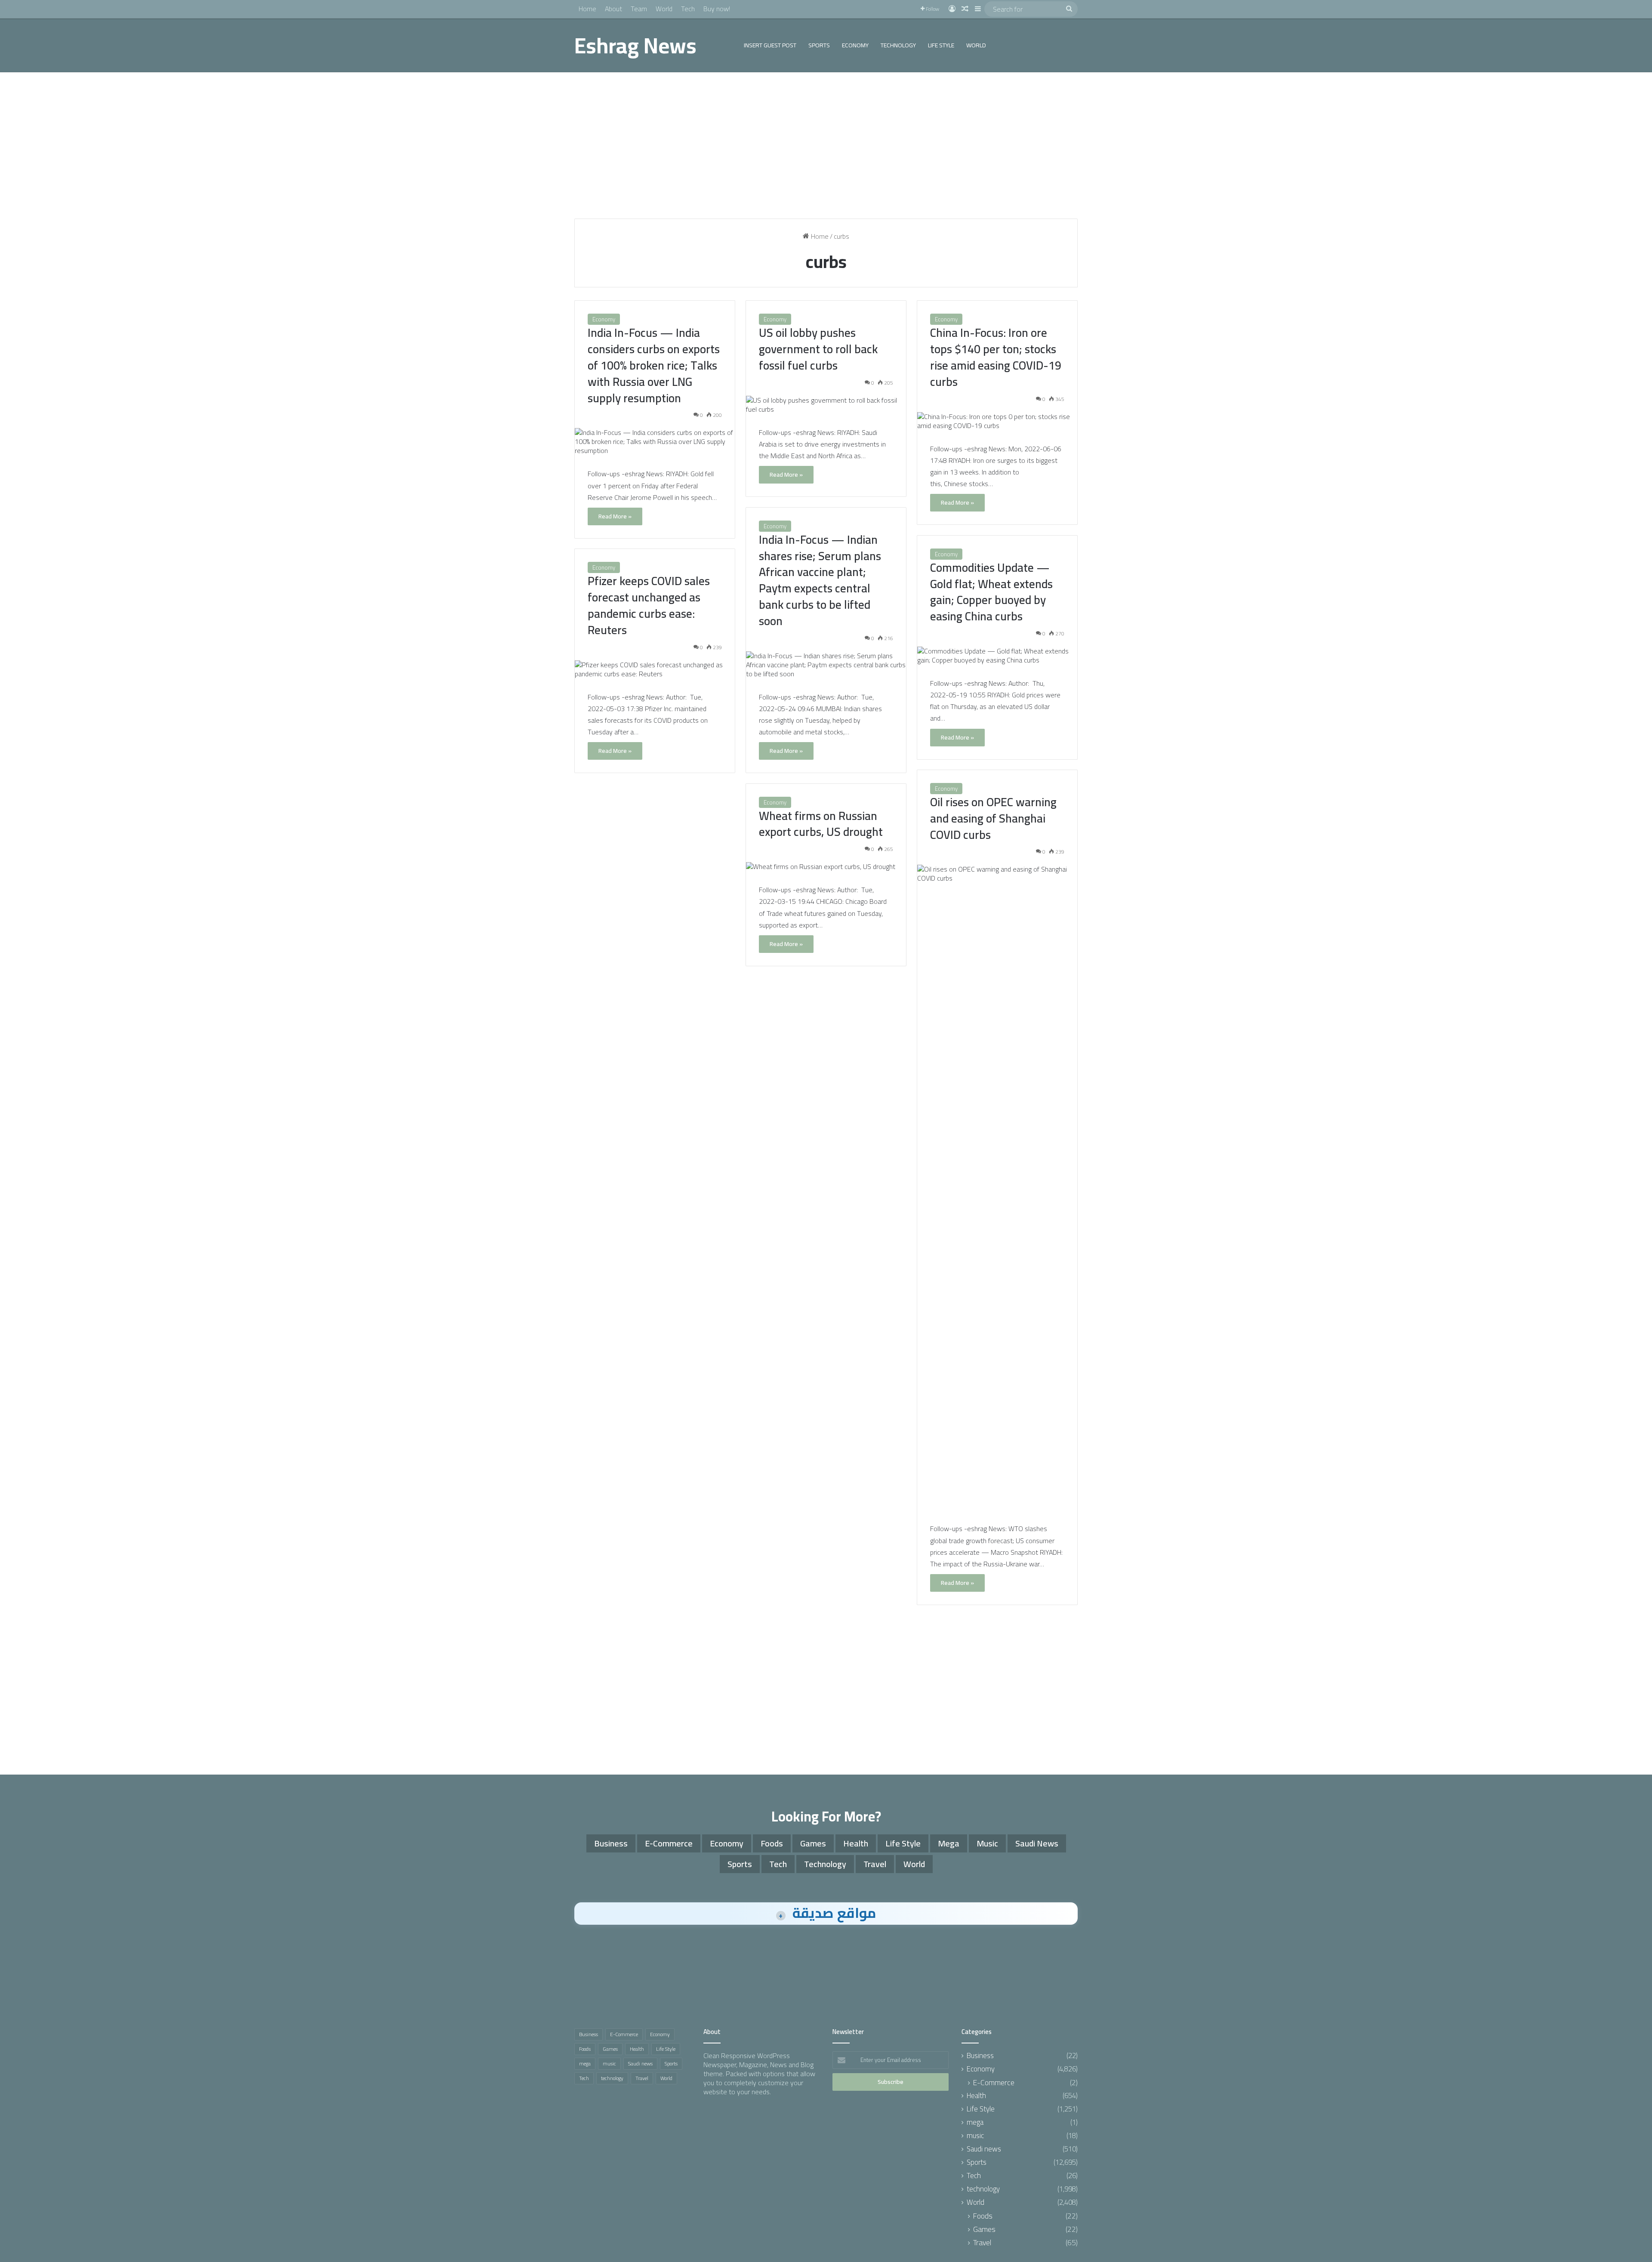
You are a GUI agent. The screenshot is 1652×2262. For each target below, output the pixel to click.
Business (611, 1843)
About (613, 9)
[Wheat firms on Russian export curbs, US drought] (826, 867)
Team (639, 9)
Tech (688, 9)
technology (898, 45)
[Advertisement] (826, 145)
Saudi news (1037, 1843)
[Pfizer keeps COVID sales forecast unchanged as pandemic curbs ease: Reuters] (655, 669)
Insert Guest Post (770, 45)
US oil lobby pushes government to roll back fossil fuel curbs (818, 349)
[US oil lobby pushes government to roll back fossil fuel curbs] (826, 405)
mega (949, 1843)
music (987, 1843)
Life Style (941, 45)
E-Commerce (669, 1843)
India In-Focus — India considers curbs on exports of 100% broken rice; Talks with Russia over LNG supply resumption (654, 365)
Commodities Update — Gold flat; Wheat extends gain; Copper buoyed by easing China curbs (991, 592)
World (664, 9)
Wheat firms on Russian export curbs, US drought (821, 824)
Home (587, 9)
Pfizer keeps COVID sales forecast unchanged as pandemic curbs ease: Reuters (649, 605)
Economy (855, 45)
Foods (772, 1843)
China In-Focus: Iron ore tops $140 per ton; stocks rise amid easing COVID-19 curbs (996, 357)
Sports (819, 45)
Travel (875, 1864)
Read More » (615, 516)
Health (856, 1843)
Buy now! (717, 9)
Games (813, 1843)
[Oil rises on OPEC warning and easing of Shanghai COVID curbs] (997, 1187)
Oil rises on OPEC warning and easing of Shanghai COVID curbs (993, 818)
